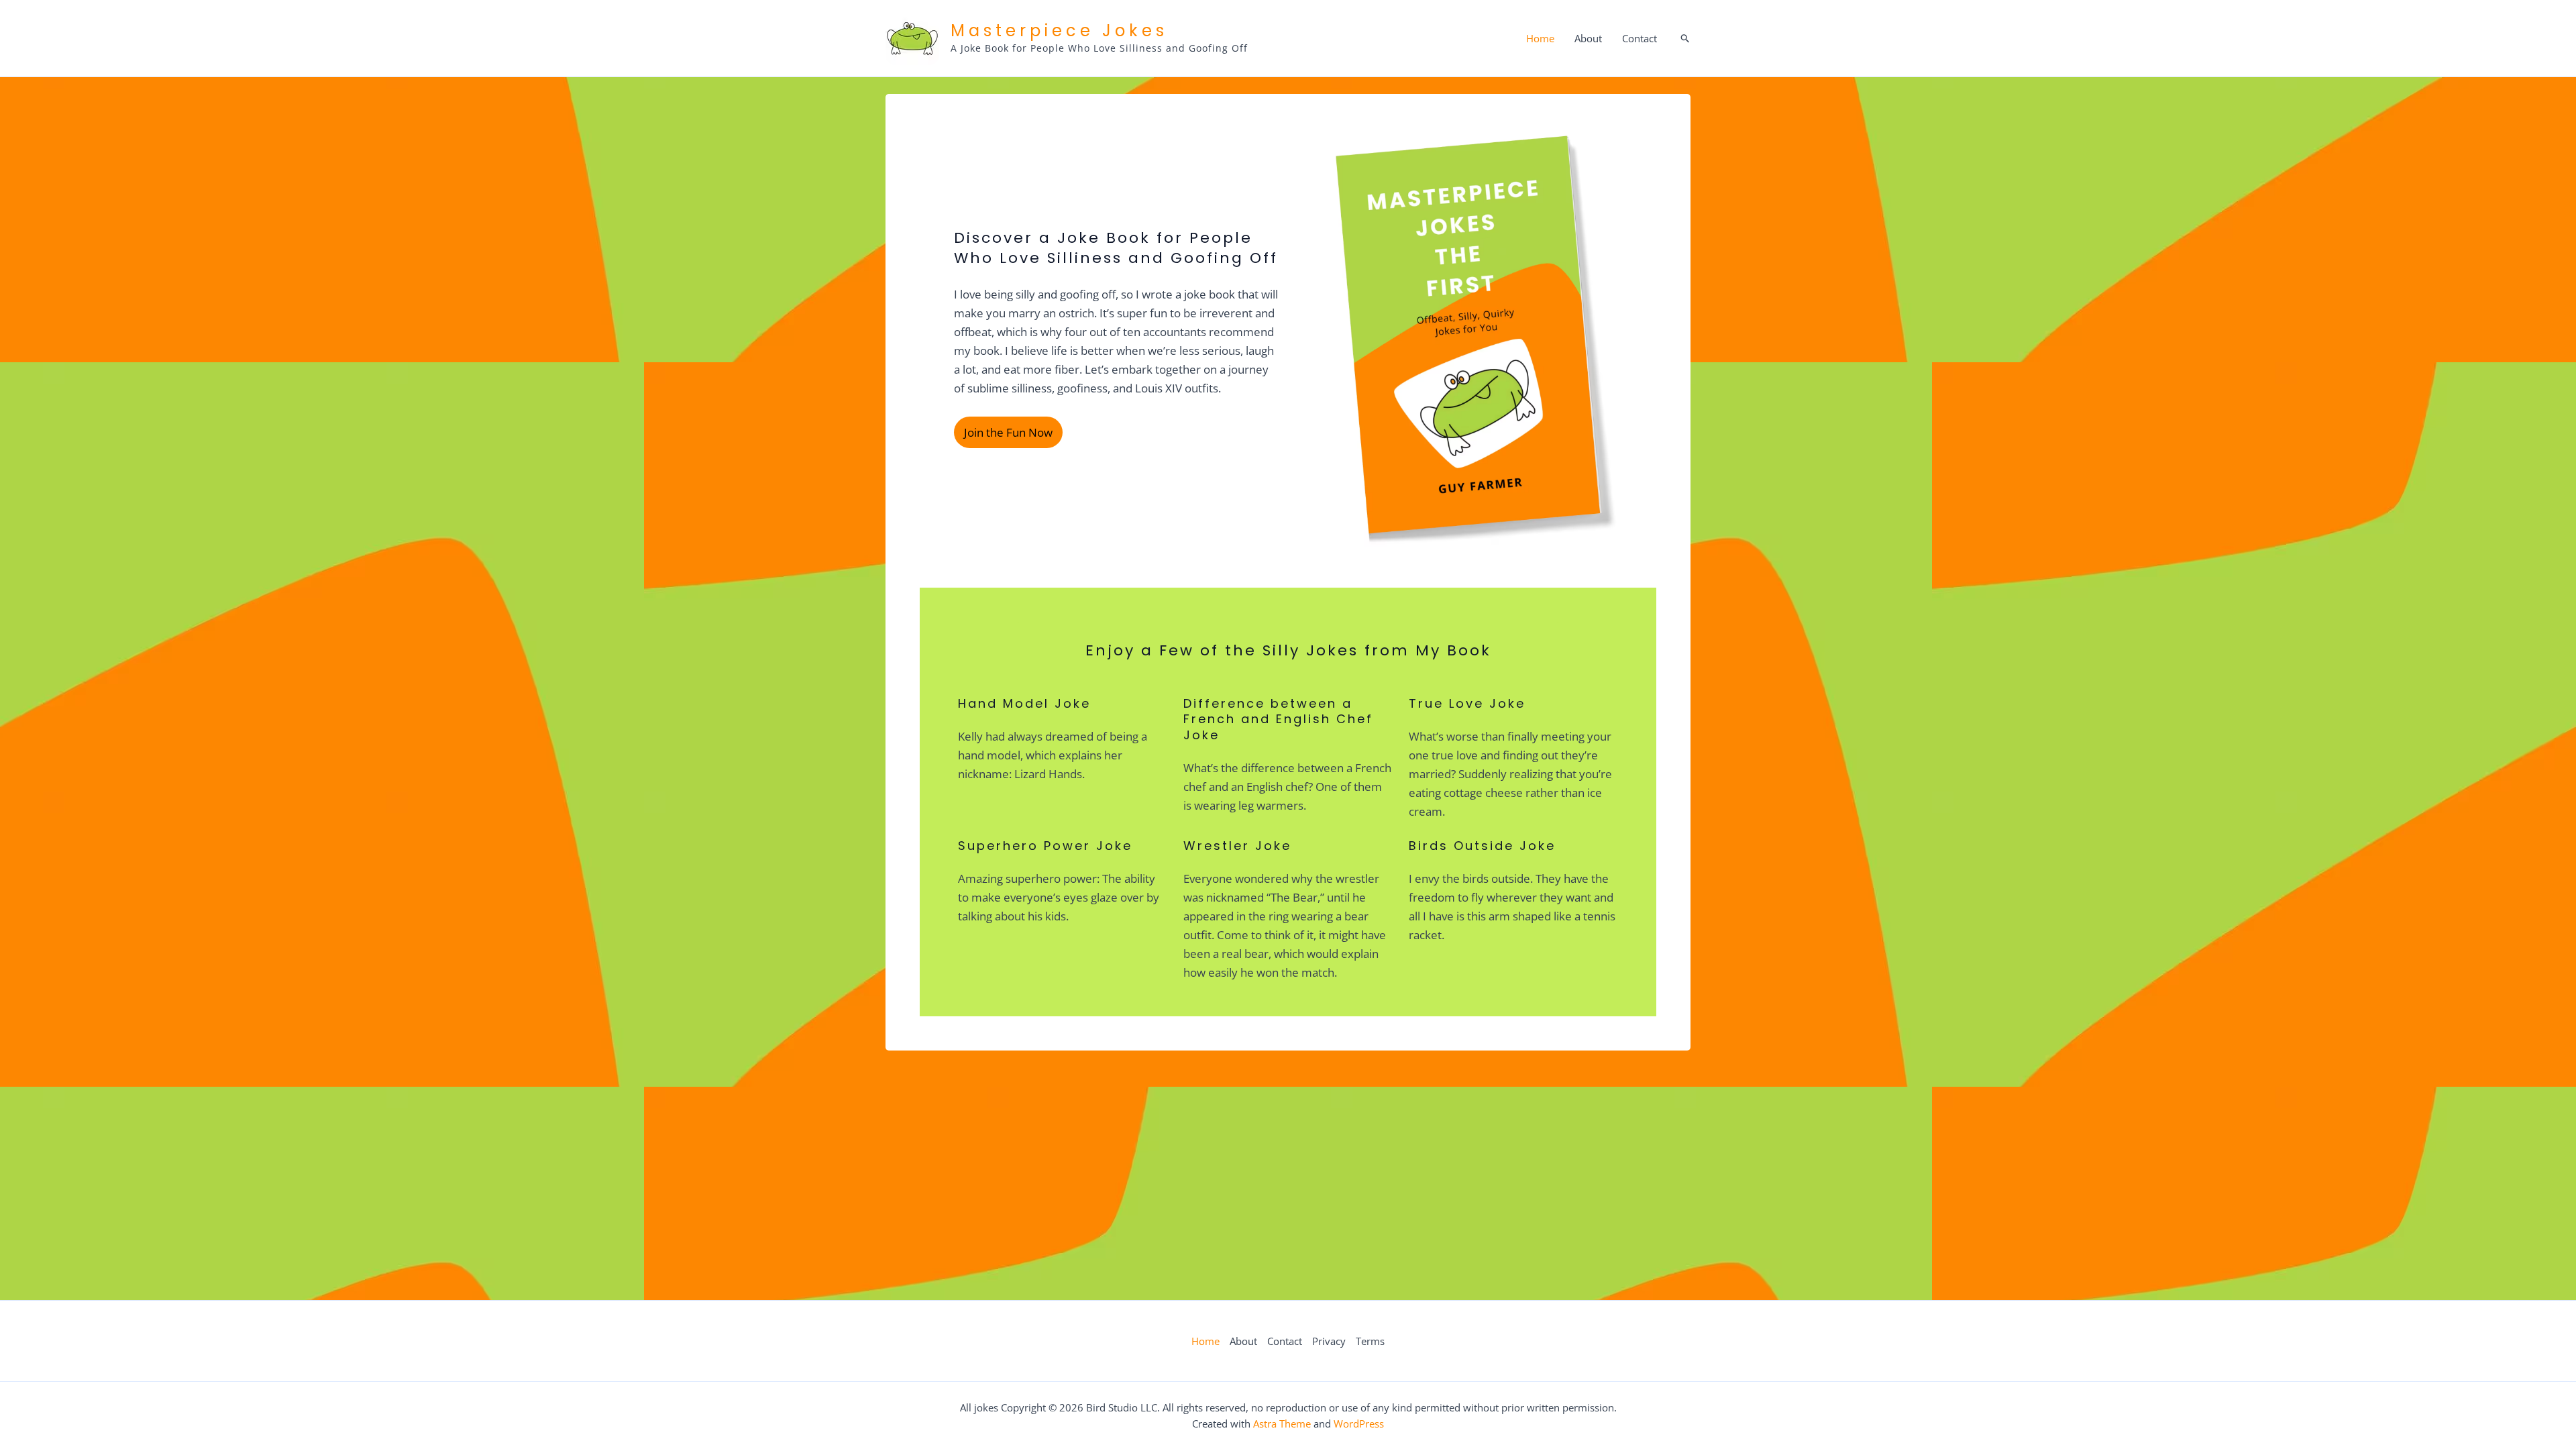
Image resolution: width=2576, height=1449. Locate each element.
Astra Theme (1282, 1424)
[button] (1685, 39)
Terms (1370, 1341)
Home (1540, 38)
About (1588, 38)
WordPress (1359, 1424)
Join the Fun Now (1008, 432)
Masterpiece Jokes (1059, 31)
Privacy (1329, 1341)
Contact (1640, 38)
